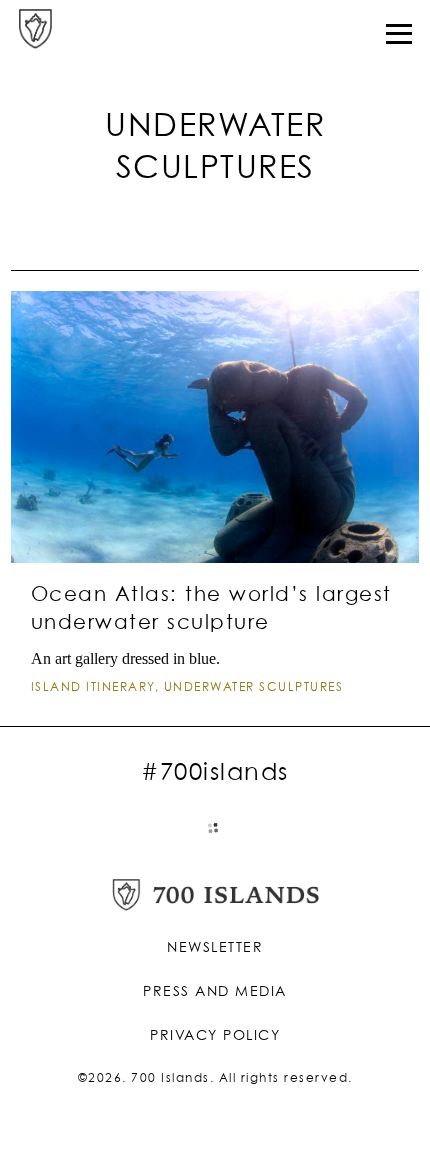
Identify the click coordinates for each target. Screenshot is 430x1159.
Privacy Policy (215, 1036)
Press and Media (215, 992)
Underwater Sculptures (254, 688)
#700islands (215, 773)
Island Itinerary (93, 688)
